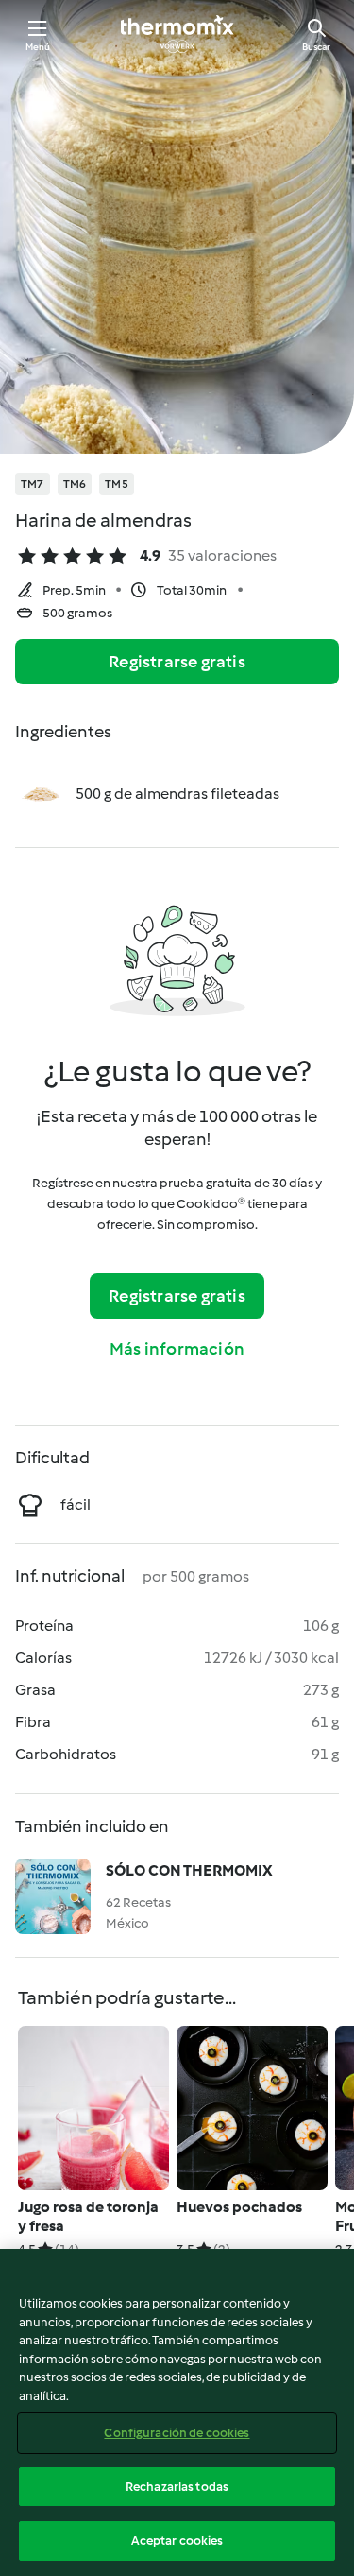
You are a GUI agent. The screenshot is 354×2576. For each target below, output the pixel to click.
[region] (177, 2412)
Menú (38, 47)
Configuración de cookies (177, 2433)
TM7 (33, 484)
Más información (177, 1349)
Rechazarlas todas (177, 2487)
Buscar (316, 47)
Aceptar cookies (177, 2541)
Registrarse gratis (177, 662)
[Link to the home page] (177, 34)
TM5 (117, 484)
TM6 (75, 484)
